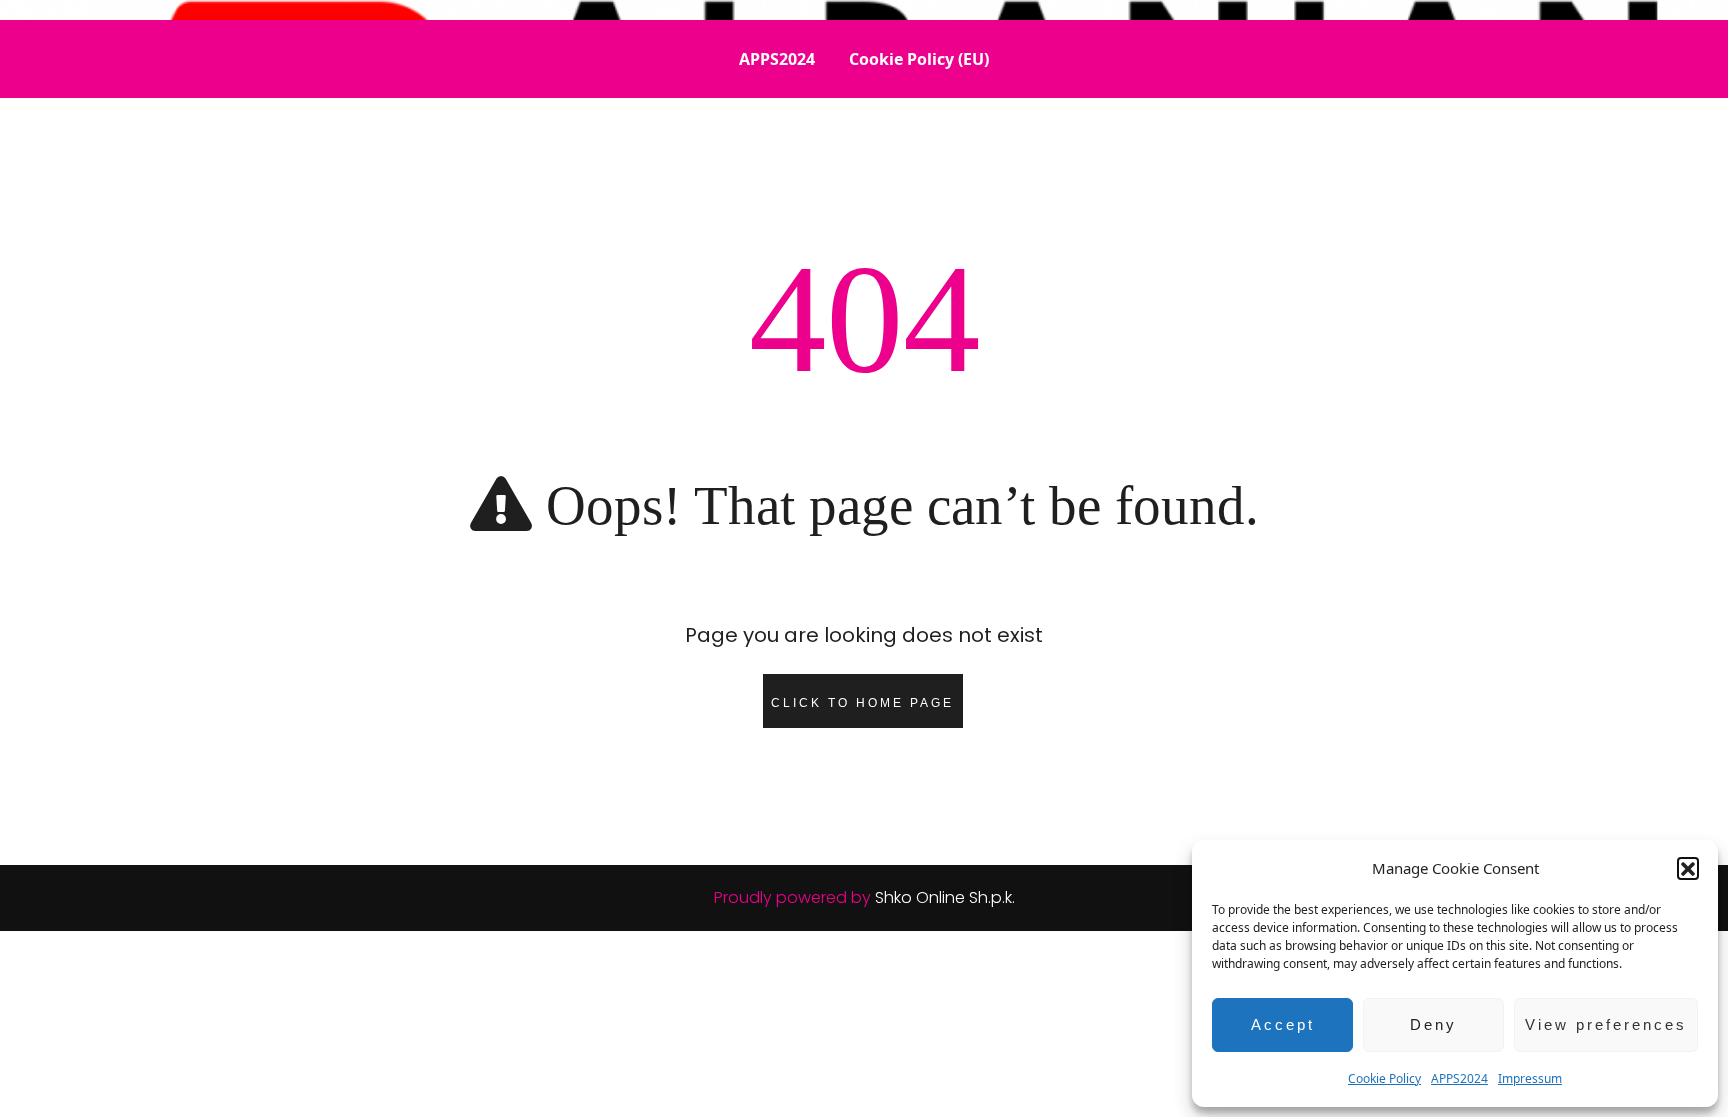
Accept (1283, 1024)
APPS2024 (1459, 1078)
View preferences (1606, 1024)
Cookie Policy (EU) (919, 59)
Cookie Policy (1384, 1078)
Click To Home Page (862, 703)
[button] (1688, 868)
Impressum (1530, 1078)
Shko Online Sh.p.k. (945, 897)
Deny (1433, 1024)
